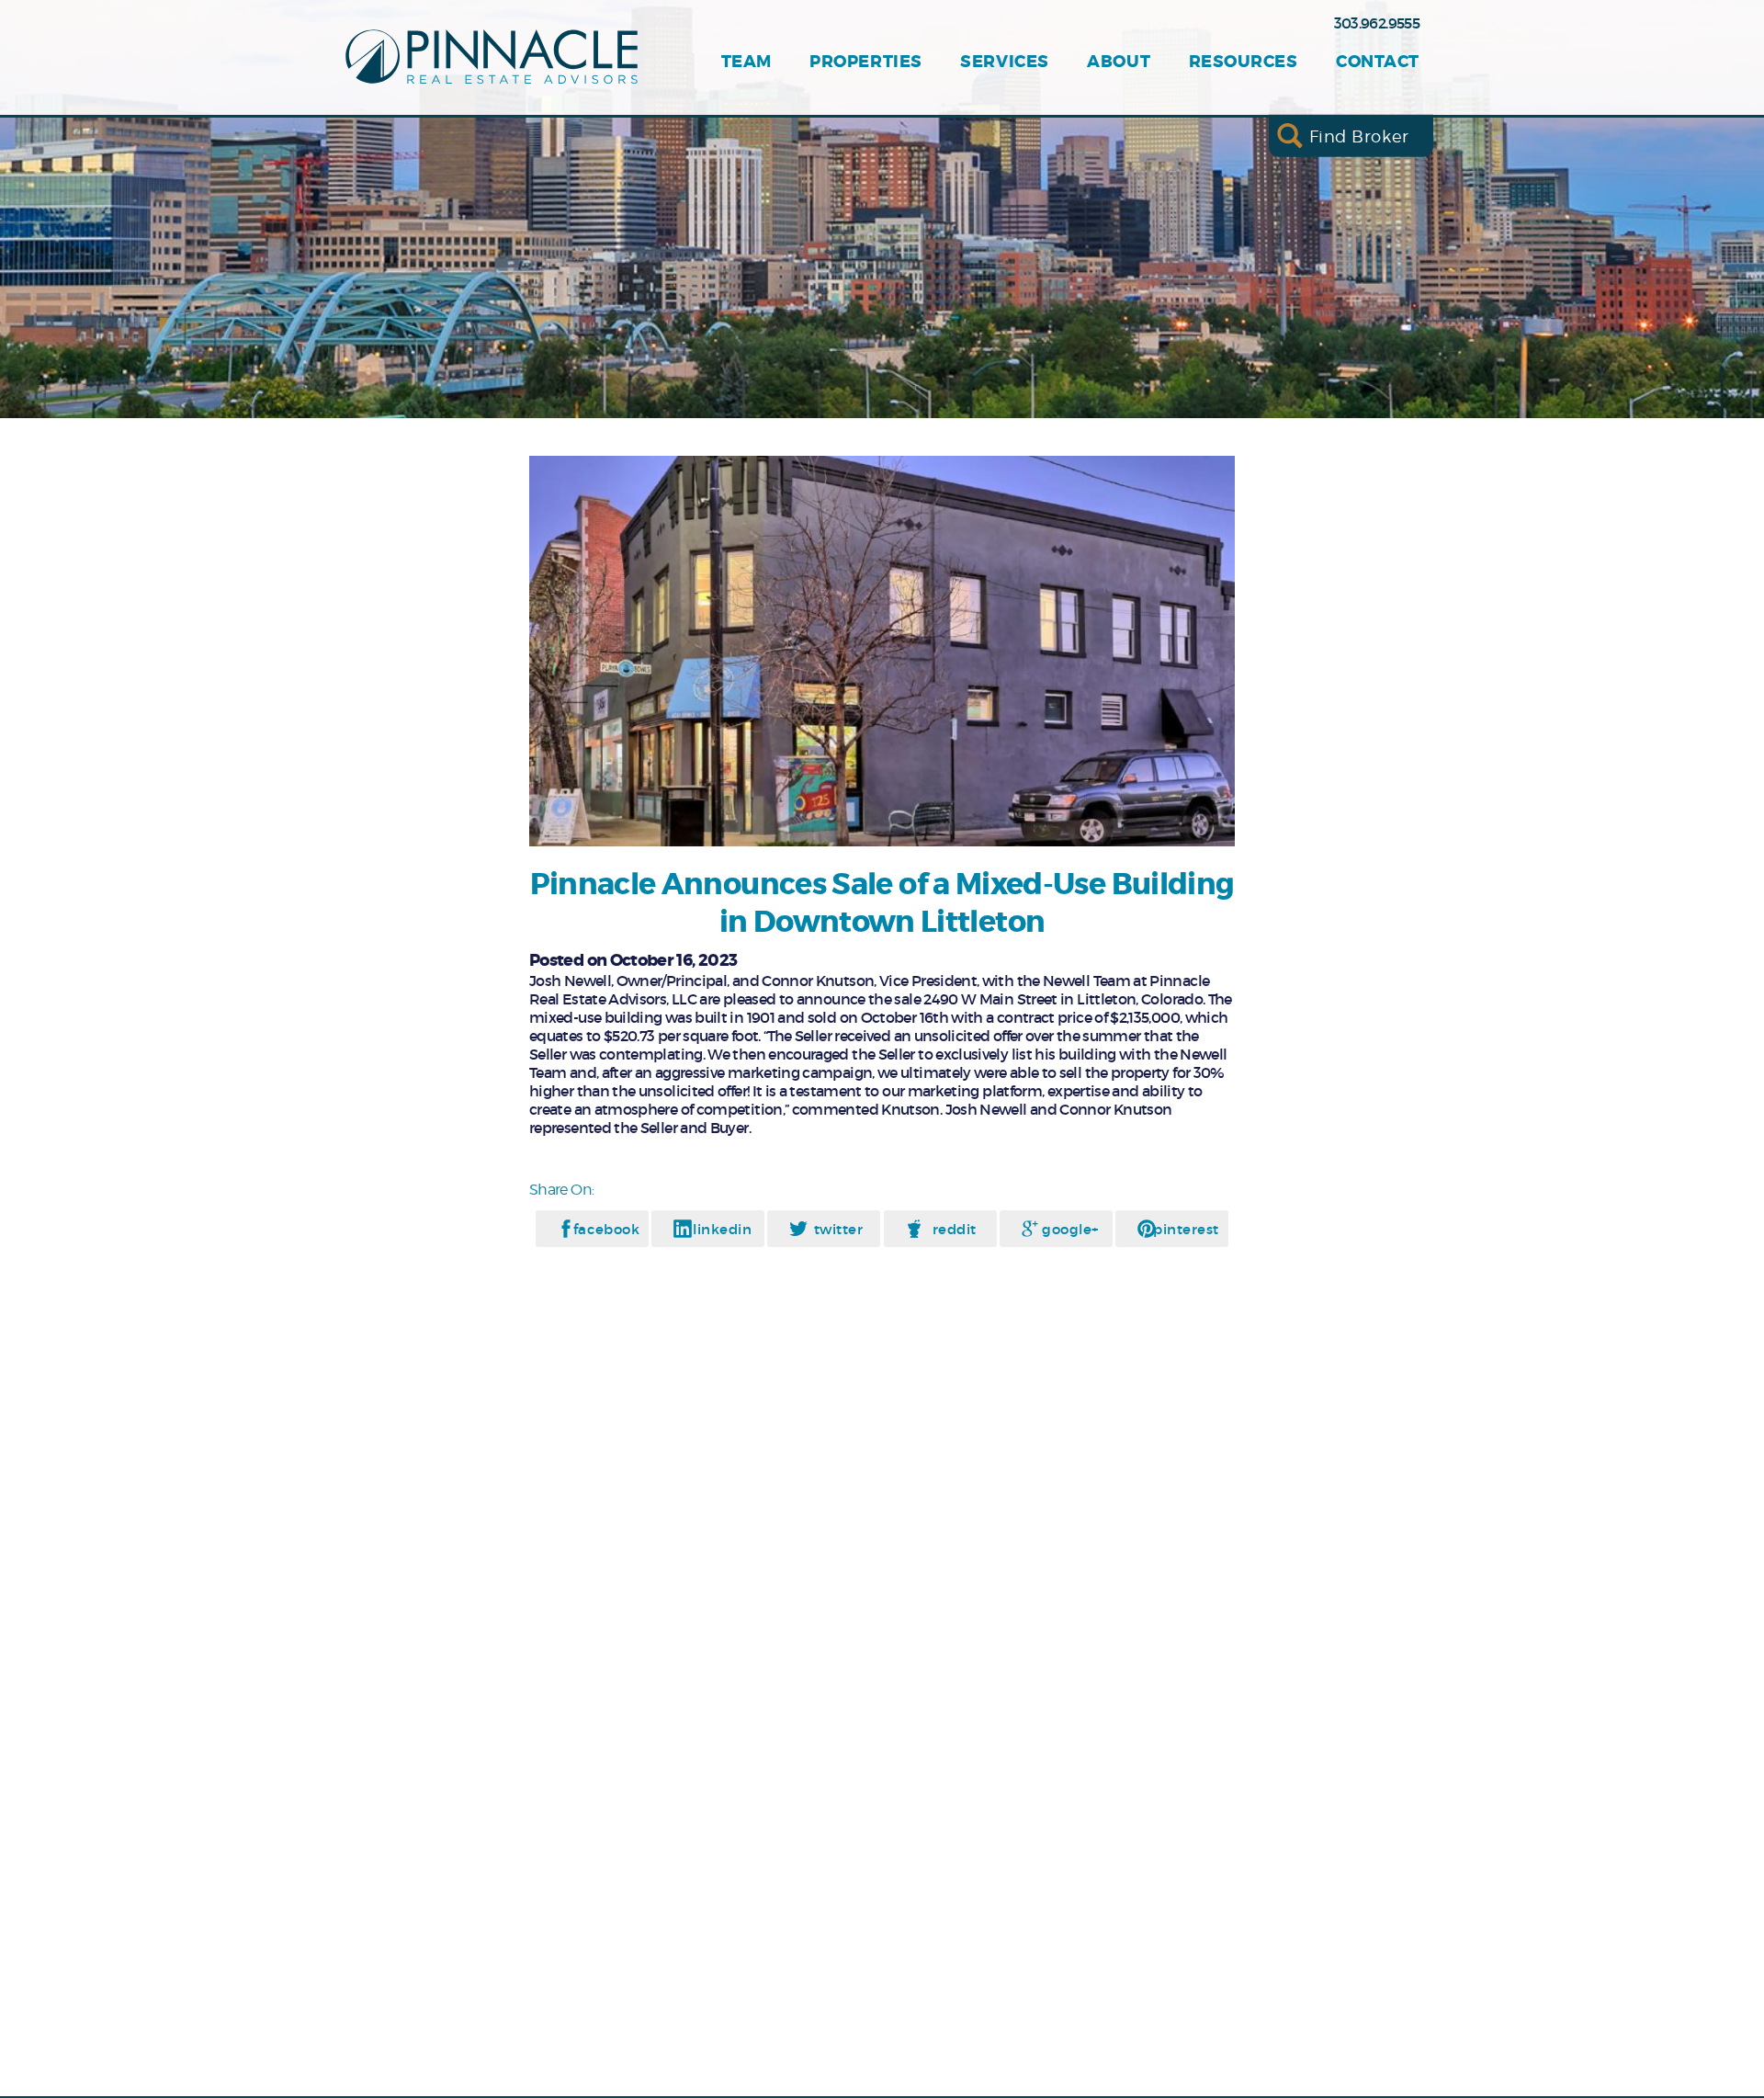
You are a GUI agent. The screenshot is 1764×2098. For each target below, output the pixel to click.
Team (746, 62)
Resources (1244, 62)
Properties (865, 62)
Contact (1378, 62)
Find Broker (1359, 136)
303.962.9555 (1377, 23)
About (1119, 62)
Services (1004, 62)
